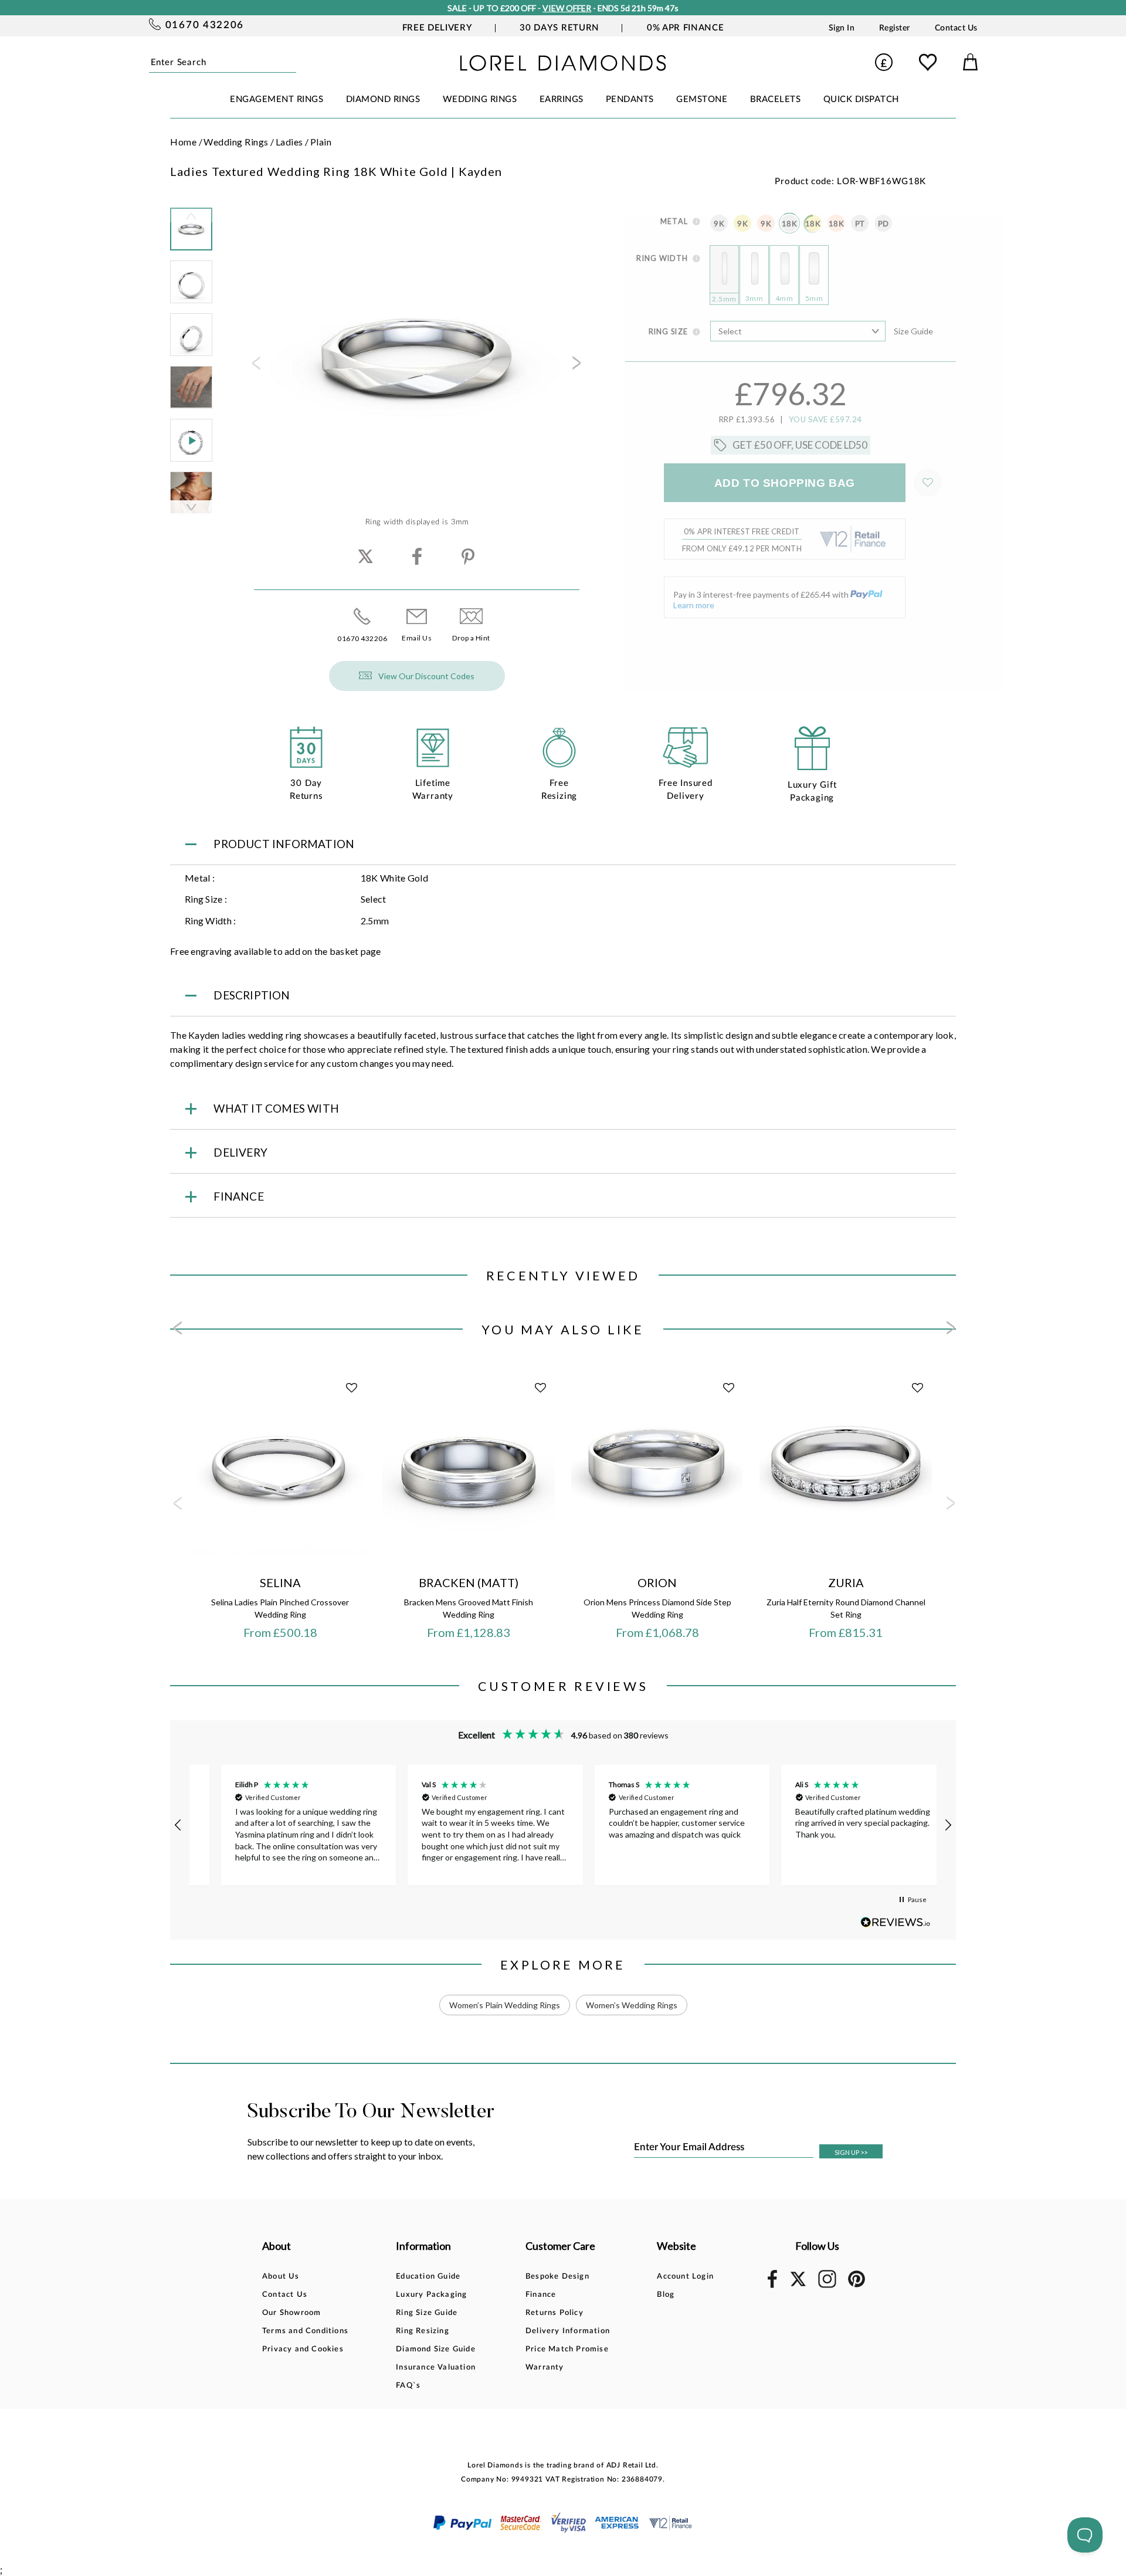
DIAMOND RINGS (383, 99)
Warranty (545, 2367)
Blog (666, 2295)
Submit (292, 62)
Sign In (842, 28)
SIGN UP (851, 2152)
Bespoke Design (557, 2277)
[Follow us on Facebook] (772, 2286)
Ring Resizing (423, 2331)
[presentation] (255, 367)
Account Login (685, 2277)
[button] (178, 1825)
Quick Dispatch (861, 99)
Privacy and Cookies (303, 2349)
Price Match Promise (567, 2349)
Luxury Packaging (431, 2295)
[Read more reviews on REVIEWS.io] (896, 1922)
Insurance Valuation (436, 2367)
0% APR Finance (685, 28)
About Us (281, 2277)
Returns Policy (554, 2313)
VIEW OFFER (567, 8)
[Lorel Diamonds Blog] (563, 67)
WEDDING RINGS (480, 99)
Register (895, 28)
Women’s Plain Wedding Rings (505, 2005)
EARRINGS (562, 99)
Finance (541, 2295)
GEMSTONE (702, 99)
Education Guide (428, 2277)
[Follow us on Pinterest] (857, 2285)
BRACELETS (776, 99)
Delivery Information (568, 2331)
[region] (563, 1825)
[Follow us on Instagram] (827, 2286)
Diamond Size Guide (436, 2349)
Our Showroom (291, 2313)
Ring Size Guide (427, 2313)
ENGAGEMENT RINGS (277, 99)
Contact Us (956, 28)
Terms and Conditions (305, 2331)
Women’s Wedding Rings (632, 2005)
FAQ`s (408, 2386)
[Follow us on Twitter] (798, 2284)
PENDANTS (630, 99)
